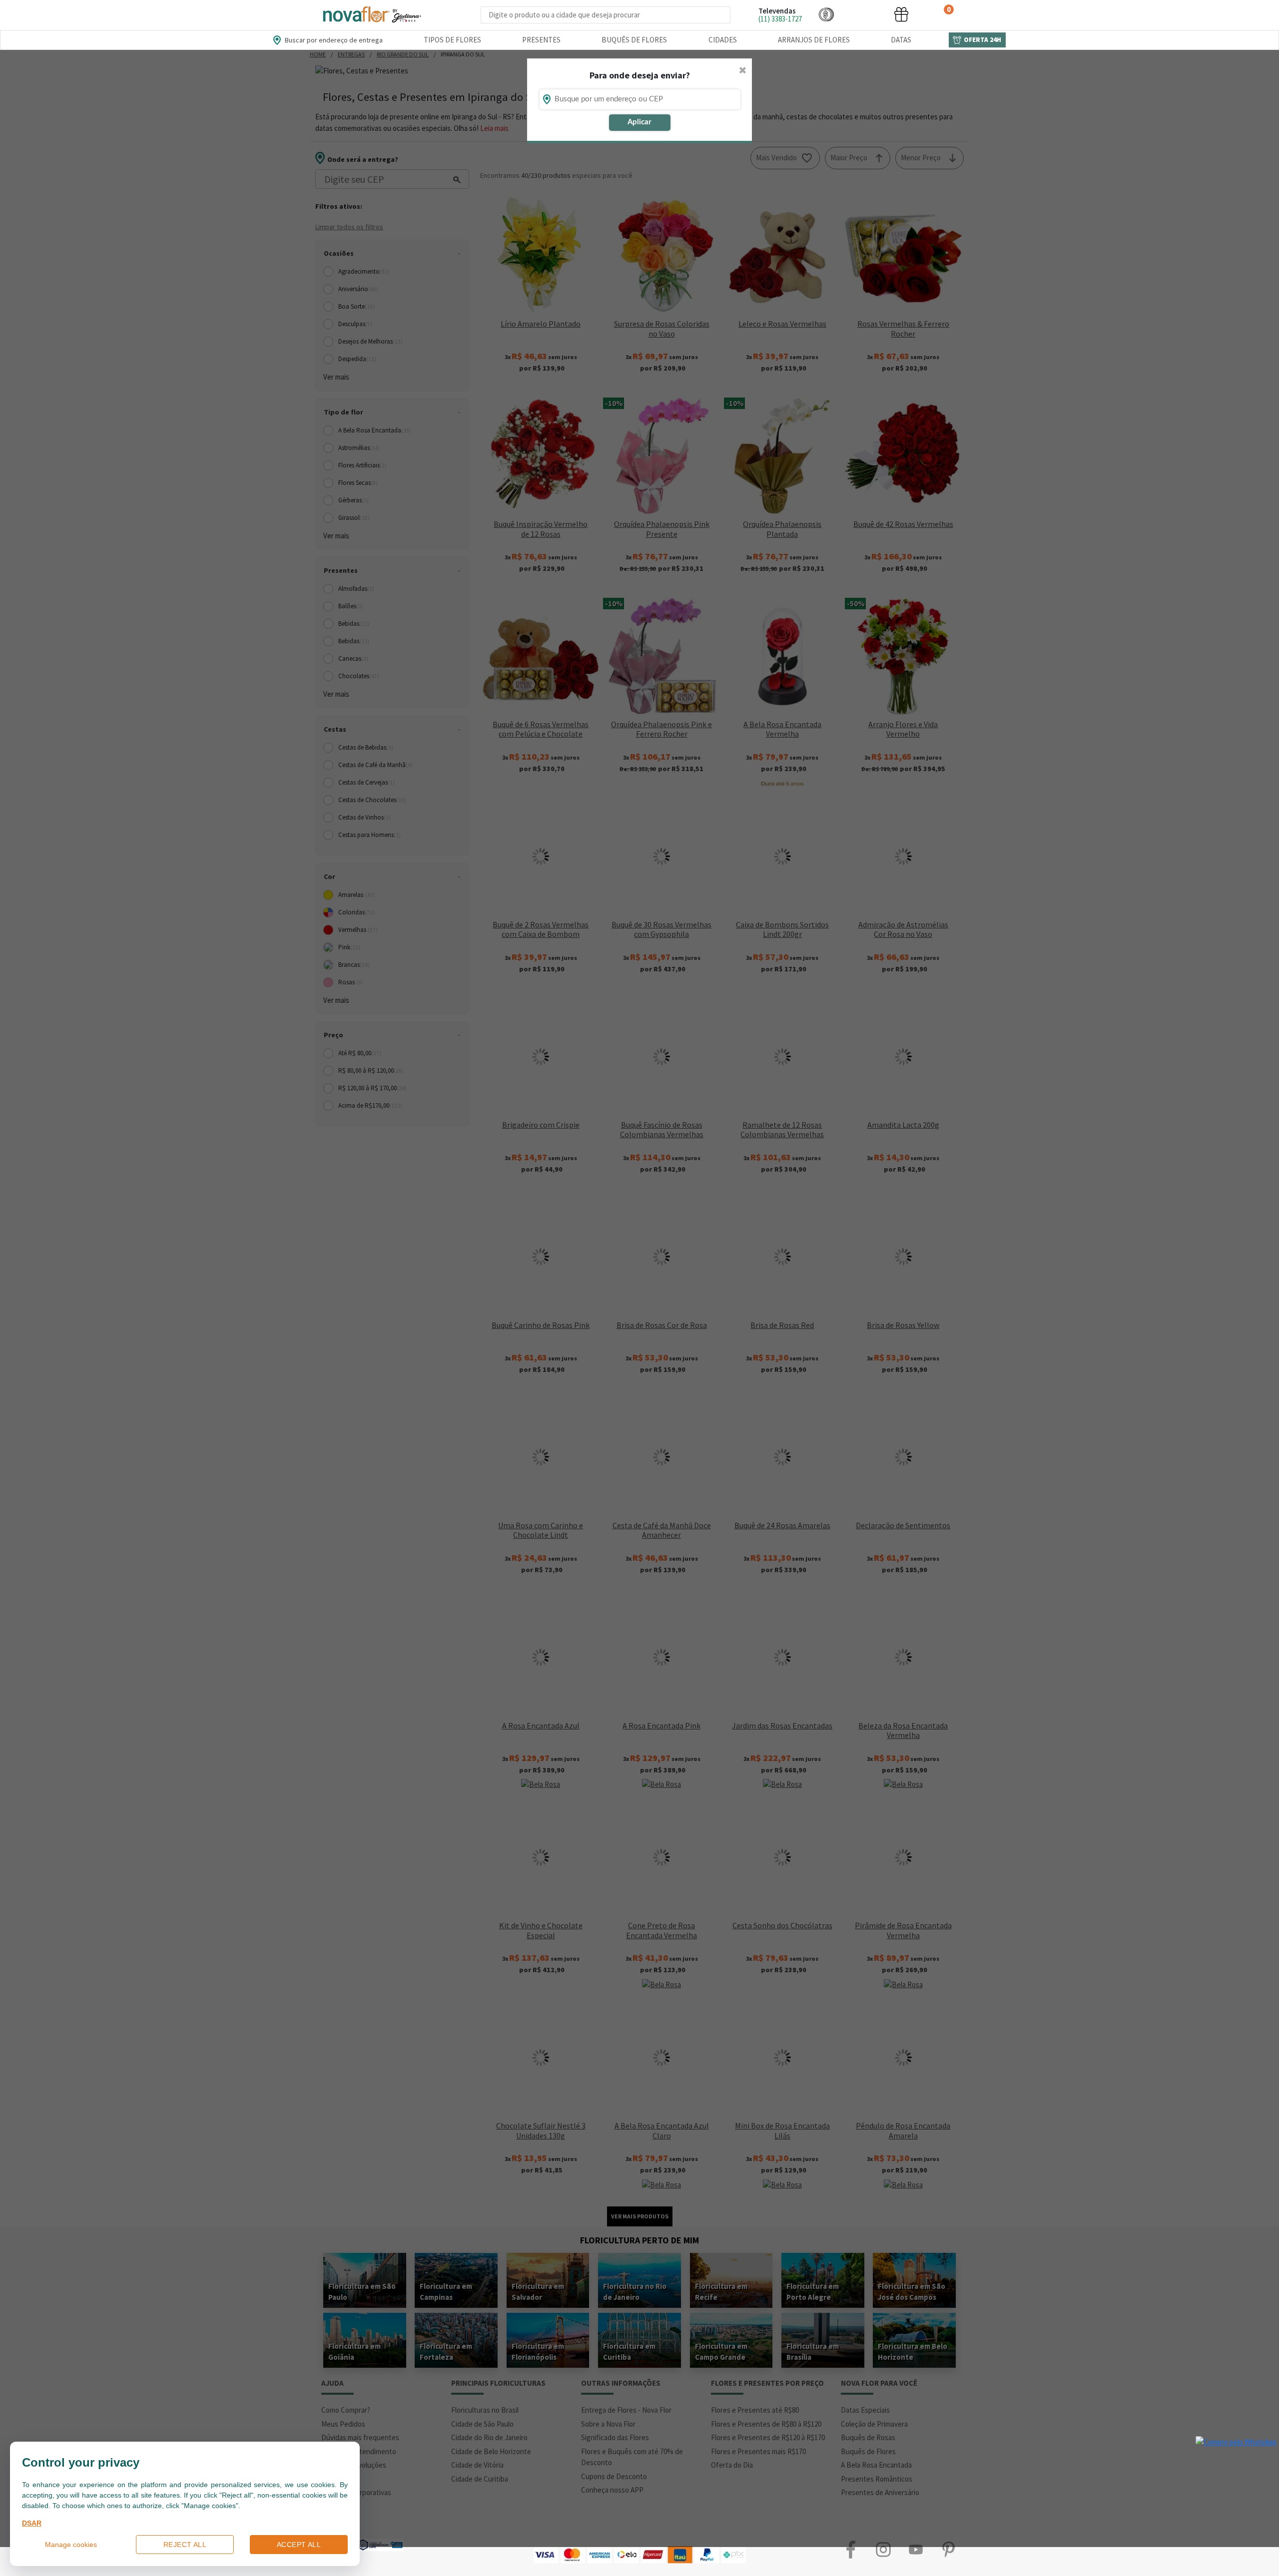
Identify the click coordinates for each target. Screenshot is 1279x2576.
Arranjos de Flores (814, 40)
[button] (826, 14)
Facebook (851, 2550)
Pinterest (948, 2550)
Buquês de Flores (634, 40)
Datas (901, 40)
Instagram (883, 2550)
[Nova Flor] (371, 15)
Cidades (723, 40)
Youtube (916, 2550)
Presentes (541, 40)
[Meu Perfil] (864, 14)
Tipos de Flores (452, 40)
